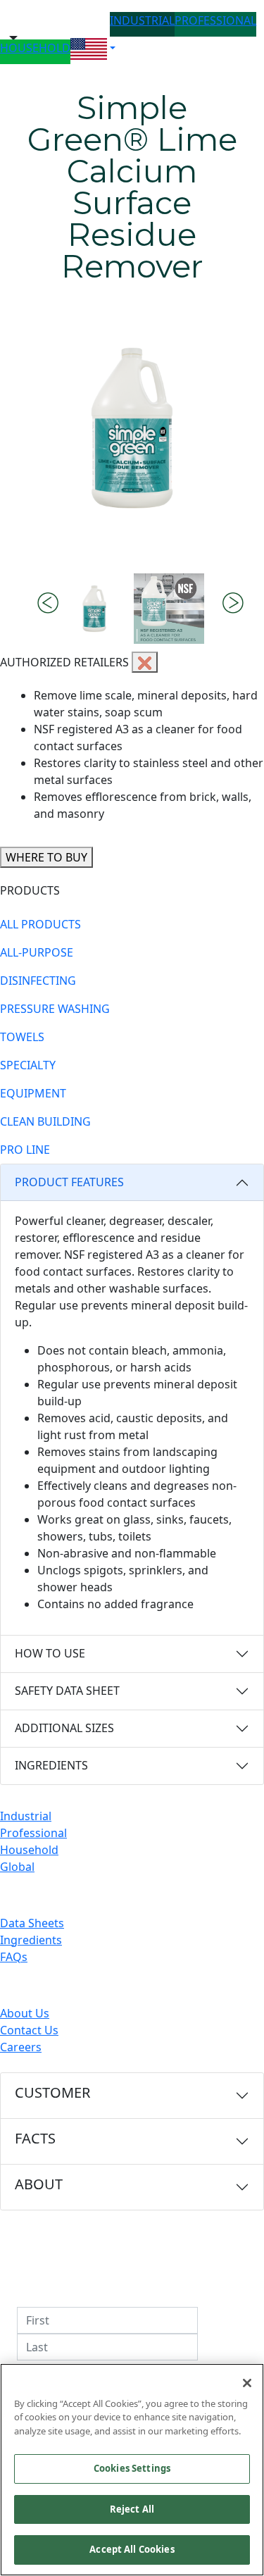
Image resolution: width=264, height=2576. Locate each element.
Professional (33, 1833)
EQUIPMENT (33, 1093)
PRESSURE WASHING (55, 1009)
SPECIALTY (28, 1065)
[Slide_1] (169, 609)
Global (17, 1867)
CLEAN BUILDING (45, 1121)
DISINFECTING (38, 981)
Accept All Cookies (132, 2549)
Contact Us (29, 2030)
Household (29, 1850)
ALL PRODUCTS (40, 924)
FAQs (14, 1957)
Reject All (132, 2509)
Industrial (26, 1816)
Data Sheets (32, 1923)
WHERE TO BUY (46, 857)
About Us (25, 2013)
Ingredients (31, 1940)
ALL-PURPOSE (37, 952)
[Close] (247, 2383)
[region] (132, 2470)
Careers (21, 2047)
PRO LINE (25, 1150)
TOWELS (22, 1037)
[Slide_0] (94, 609)
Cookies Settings (132, 2468)
